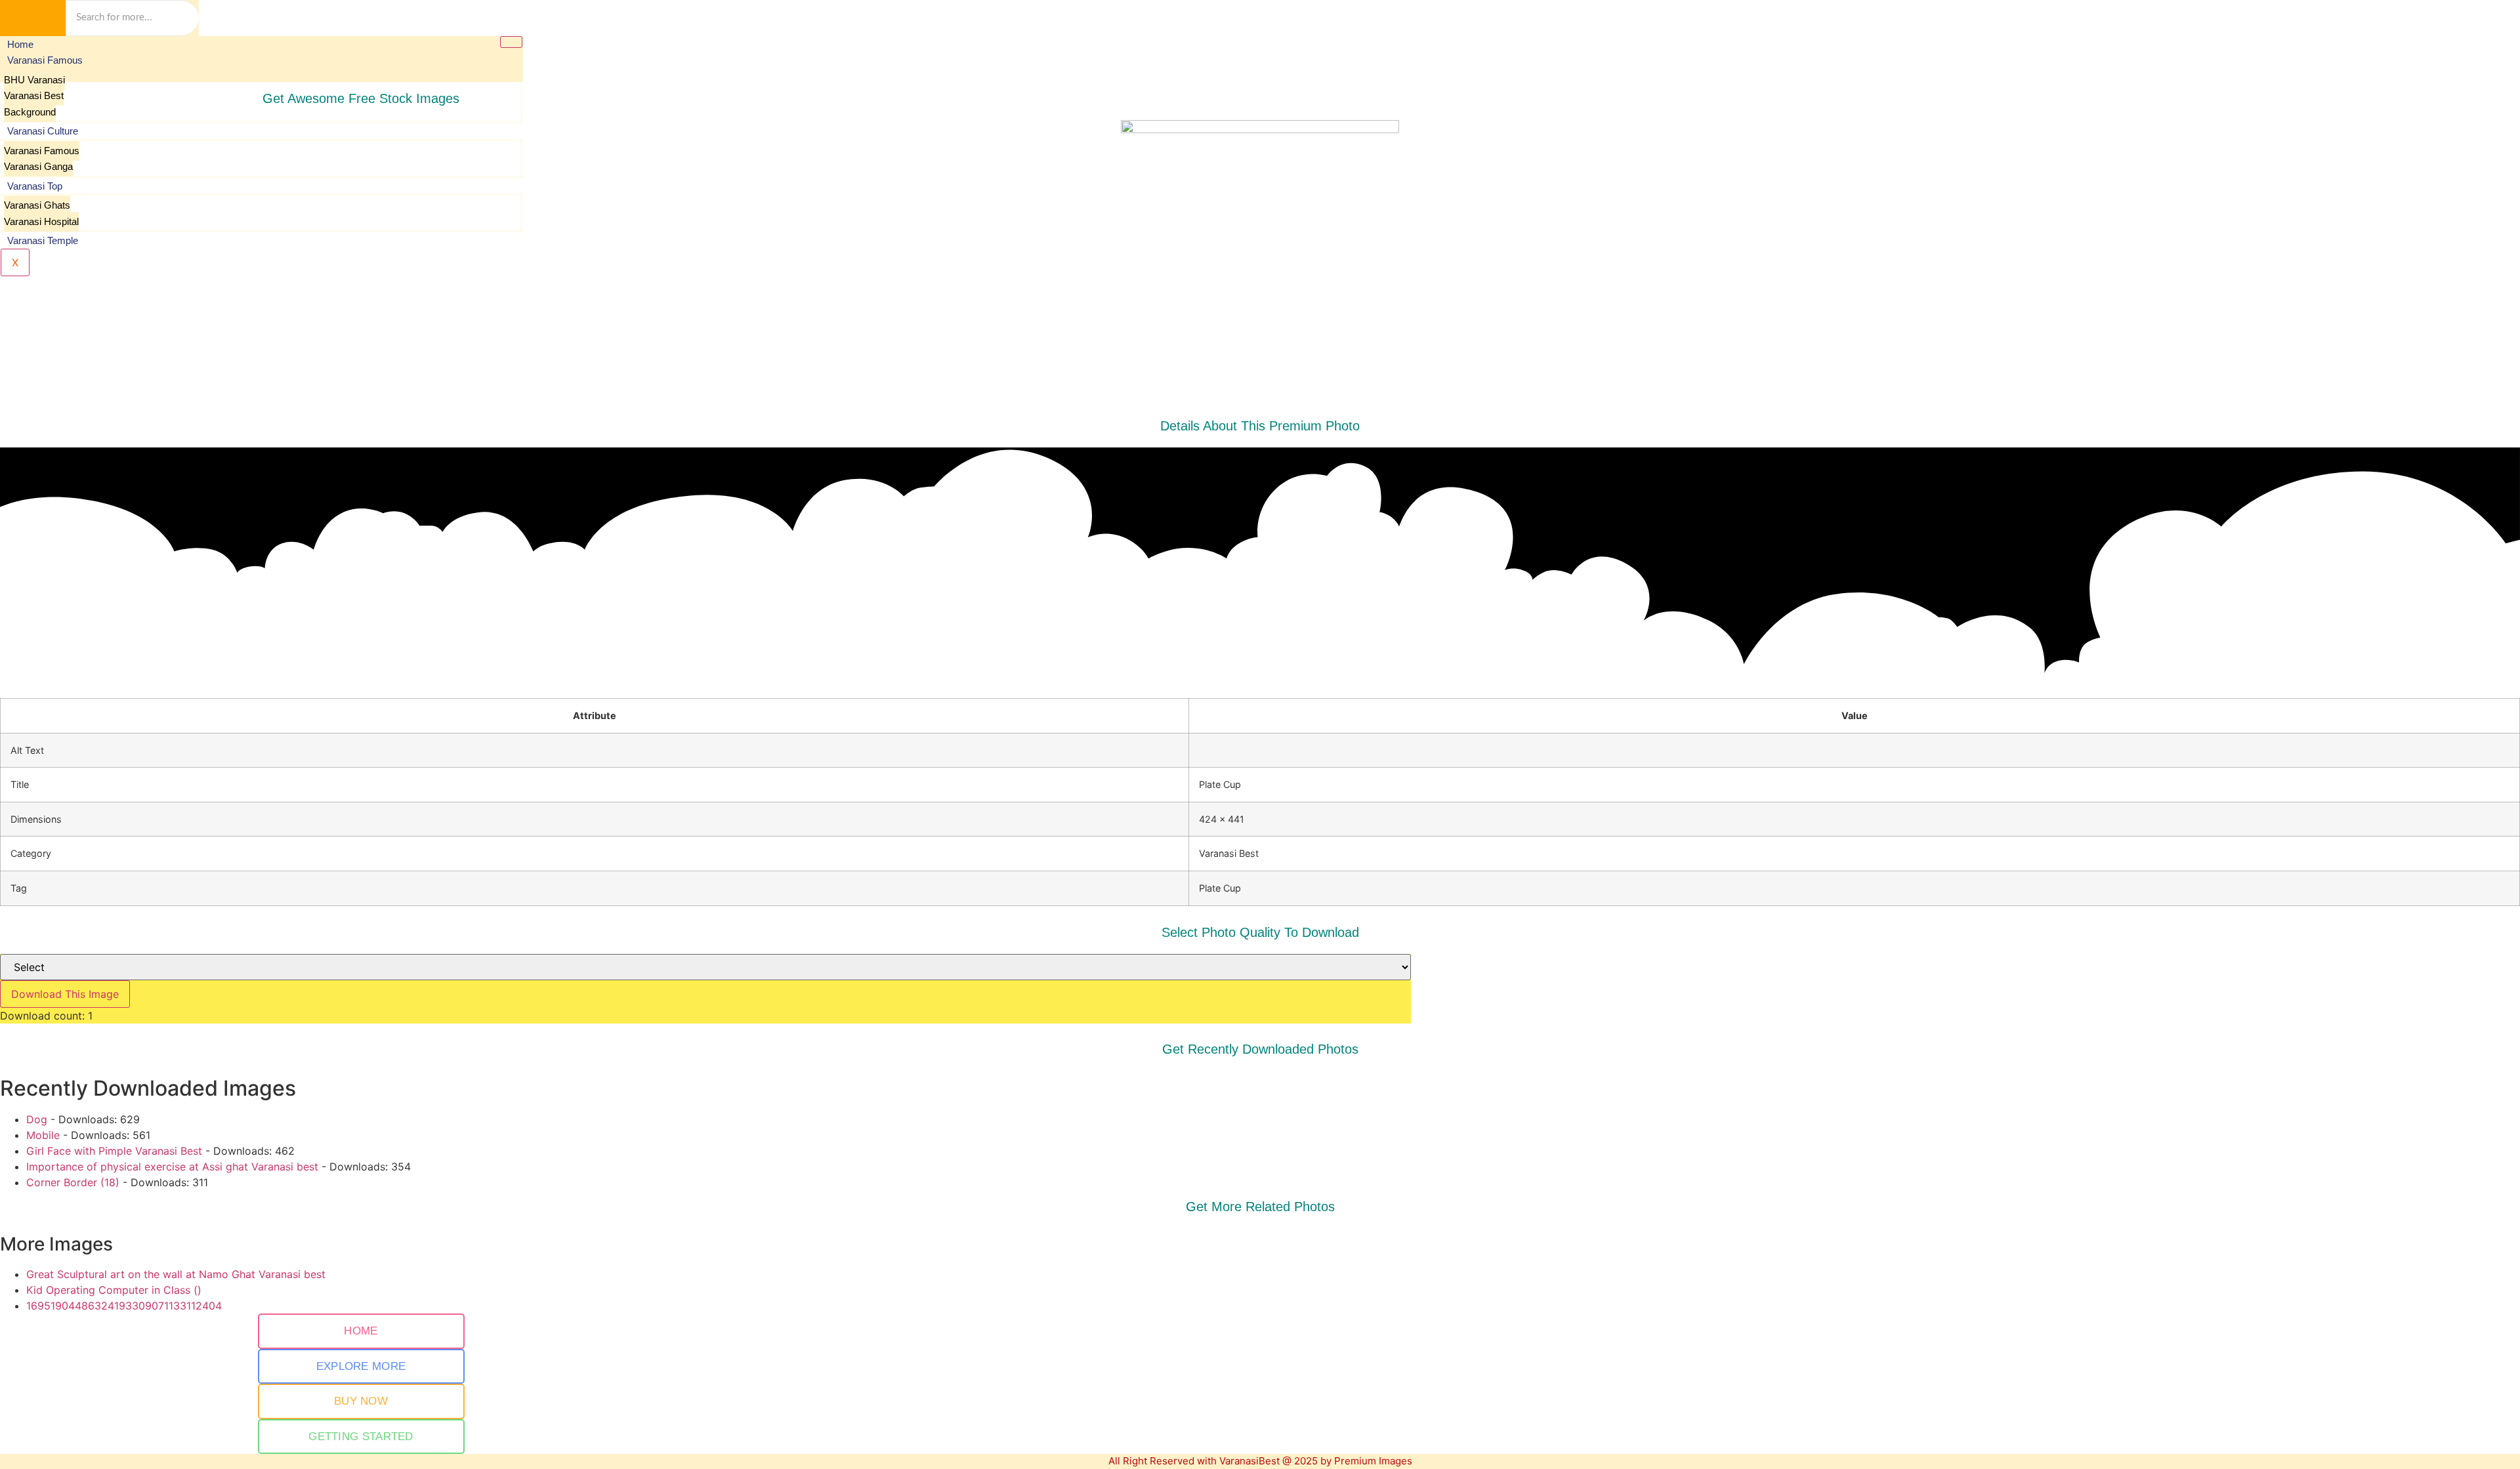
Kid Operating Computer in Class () (114, 1290)
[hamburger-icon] (511, 42)
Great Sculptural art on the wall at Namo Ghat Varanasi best (176, 1274)
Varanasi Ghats (37, 205)
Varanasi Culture (43, 131)
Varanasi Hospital (41, 221)
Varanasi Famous (45, 60)
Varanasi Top (35, 186)
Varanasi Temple (43, 240)
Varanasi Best (34, 95)
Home (20, 44)
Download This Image (65, 994)
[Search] (33, 18)
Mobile (43, 1135)
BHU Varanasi (34, 80)
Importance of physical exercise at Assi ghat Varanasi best (172, 1167)
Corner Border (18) (73, 1182)
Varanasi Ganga (38, 166)
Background (30, 112)
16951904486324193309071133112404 (124, 1306)
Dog (37, 1119)
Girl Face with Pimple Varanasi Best (114, 1151)
